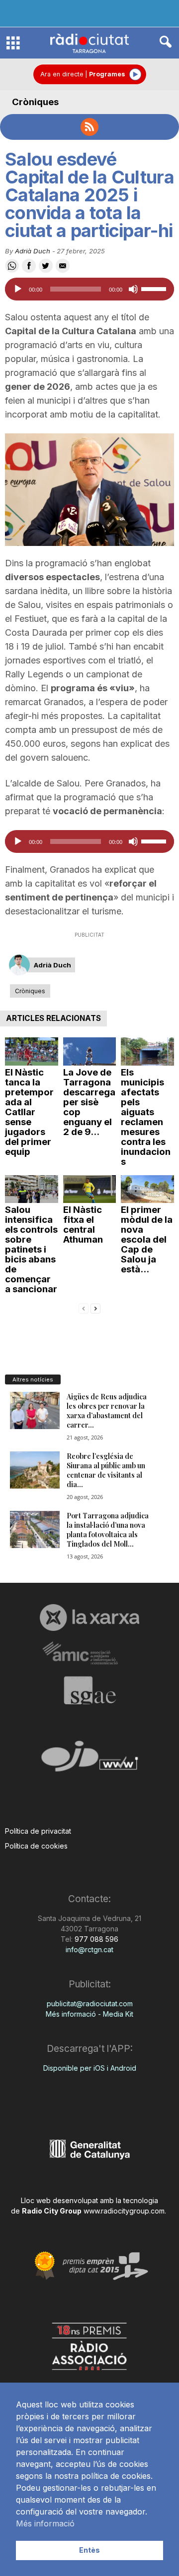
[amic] (89, 1653)
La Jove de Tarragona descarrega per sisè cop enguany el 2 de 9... (89, 1102)
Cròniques (35, 102)
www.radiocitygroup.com (124, 2211)
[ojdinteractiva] (89, 1760)
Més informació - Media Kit (89, 2014)
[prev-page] (84, 1308)
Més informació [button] (45, 2523)
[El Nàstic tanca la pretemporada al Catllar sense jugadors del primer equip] (32, 1051)
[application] (89, 289)
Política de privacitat (38, 1831)
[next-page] (95, 1308)
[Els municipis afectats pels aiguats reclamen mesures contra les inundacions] (147, 1051)
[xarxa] (89, 1617)
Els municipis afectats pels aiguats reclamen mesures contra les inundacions (146, 1117)
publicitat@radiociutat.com (90, 2004)
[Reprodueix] (18, 289)
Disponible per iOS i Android (90, 2068)
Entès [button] (89, 2550)
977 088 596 (95, 1939)
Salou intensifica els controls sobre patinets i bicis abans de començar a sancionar (31, 1249)
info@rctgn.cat (89, 1949)
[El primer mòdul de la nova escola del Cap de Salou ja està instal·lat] (147, 1189)
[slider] (155, 288)
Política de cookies (36, 1846)
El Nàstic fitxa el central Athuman (83, 1225)
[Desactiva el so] (133, 289)
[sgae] (89, 1690)
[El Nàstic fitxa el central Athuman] (90, 1189)
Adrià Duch (33, 251)
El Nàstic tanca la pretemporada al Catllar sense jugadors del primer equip (29, 1112)
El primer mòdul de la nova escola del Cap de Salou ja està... (147, 1239)
